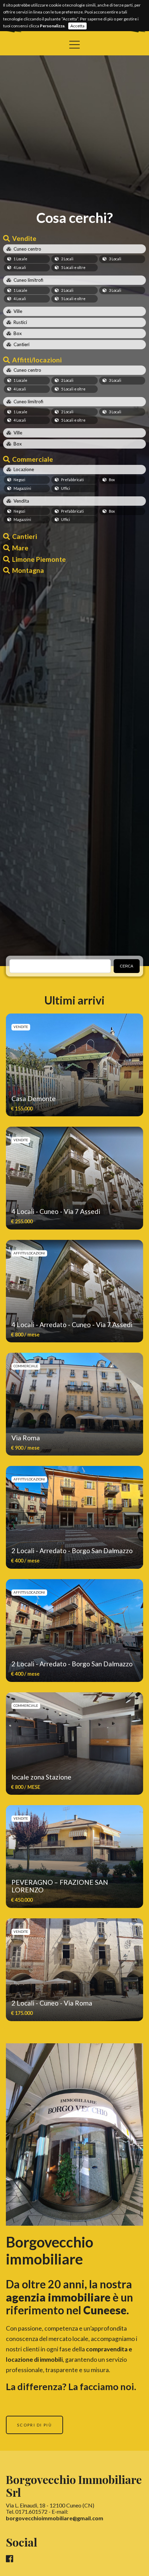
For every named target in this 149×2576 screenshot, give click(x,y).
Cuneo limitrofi (28, 280)
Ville (18, 311)
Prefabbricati (72, 480)
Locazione (24, 469)
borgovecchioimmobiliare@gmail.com (55, 2518)
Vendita (21, 501)
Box (18, 333)
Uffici (65, 488)
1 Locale (20, 259)
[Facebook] (10, 2559)
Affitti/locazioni (37, 360)
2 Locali (67, 259)
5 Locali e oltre (73, 267)
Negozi (19, 480)
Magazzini (22, 488)
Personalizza (52, 26)
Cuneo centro (27, 249)
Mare (20, 548)
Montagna (28, 570)
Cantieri (21, 344)
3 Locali (115, 259)
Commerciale (33, 459)
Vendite (24, 238)
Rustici (20, 322)
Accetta (77, 26)
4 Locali (20, 267)
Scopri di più (34, 2425)
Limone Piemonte (39, 559)
